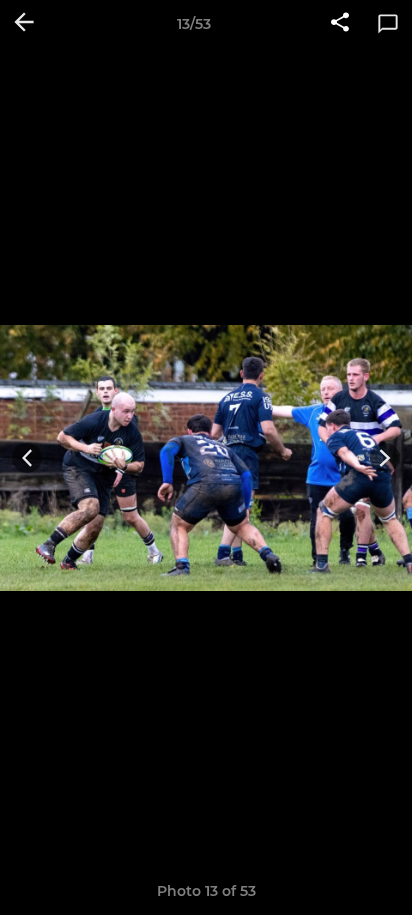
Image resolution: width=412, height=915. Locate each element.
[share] (340, 24)
